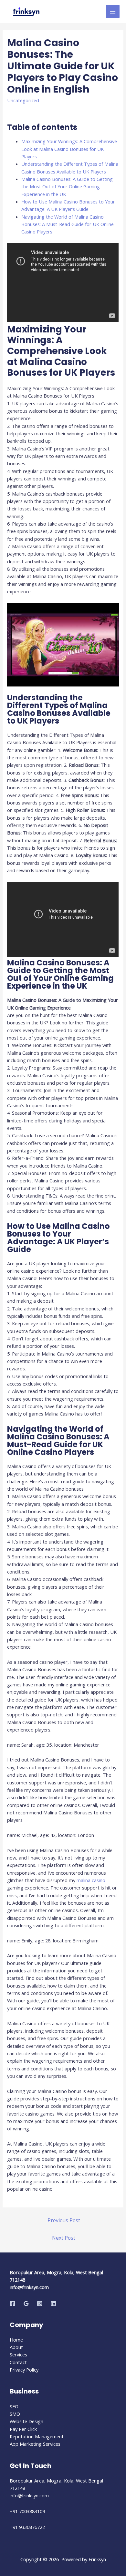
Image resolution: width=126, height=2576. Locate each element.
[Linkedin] (53, 2304)
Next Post (64, 2238)
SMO (15, 2414)
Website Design (26, 2421)
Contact (18, 2362)
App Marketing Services (35, 2444)
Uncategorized (23, 100)
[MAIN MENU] (113, 12)
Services (18, 2354)
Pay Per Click (23, 2429)
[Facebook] (13, 2304)
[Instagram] (40, 2304)
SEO (14, 2406)
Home (16, 2340)
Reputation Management (37, 2436)
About (16, 2347)
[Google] (26, 2304)
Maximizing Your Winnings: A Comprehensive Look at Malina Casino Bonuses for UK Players (69, 149)
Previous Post (64, 2220)
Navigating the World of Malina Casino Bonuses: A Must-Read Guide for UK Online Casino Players (68, 224)
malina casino (91, 1880)
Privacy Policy (24, 2370)
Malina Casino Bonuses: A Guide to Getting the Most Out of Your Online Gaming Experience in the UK (67, 187)
